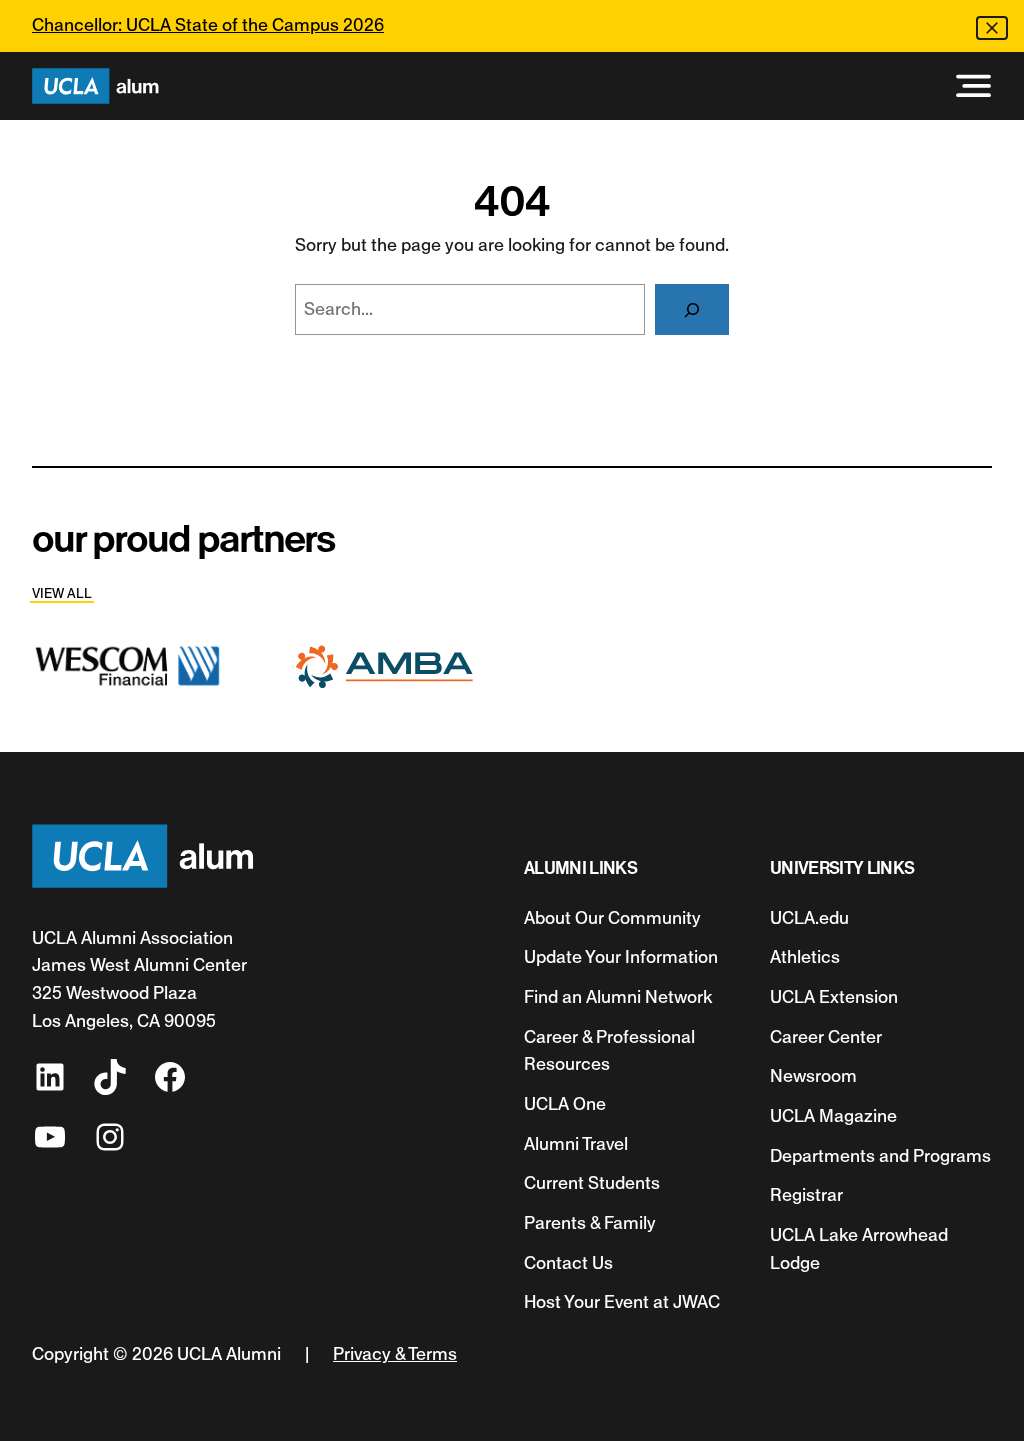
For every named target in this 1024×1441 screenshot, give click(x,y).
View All (62, 593)
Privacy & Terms (395, 1354)
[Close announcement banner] (992, 28)
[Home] (95, 86)
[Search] (692, 309)
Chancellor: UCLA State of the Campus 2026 (208, 25)
